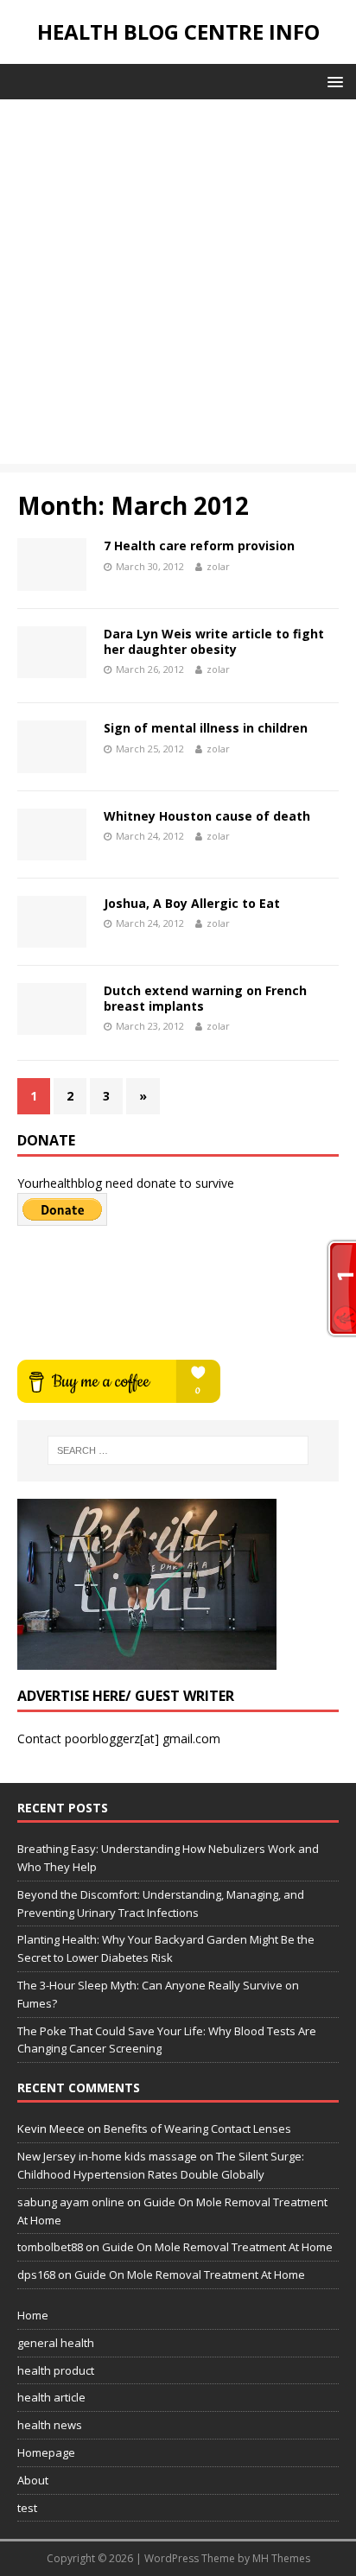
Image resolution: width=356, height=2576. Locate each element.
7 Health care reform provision (199, 546)
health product (56, 2370)
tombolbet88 (50, 2247)
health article (51, 2397)
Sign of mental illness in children (206, 728)
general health (56, 2343)
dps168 (36, 2275)
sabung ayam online (71, 2202)
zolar (218, 566)
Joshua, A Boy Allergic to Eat (192, 903)
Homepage (46, 2452)
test (27, 2508)
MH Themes (281, 2558)
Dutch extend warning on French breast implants (205, 998)
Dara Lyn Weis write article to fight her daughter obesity (214, 641)
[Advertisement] (178, 286)
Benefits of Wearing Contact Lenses (197, 2129)
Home (33, 2315)
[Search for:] (178, 1450)
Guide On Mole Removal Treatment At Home (217, 2247)
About (33, 2480)
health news (50, 2425)
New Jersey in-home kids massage (107, 2156)
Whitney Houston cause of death (207, 816)
